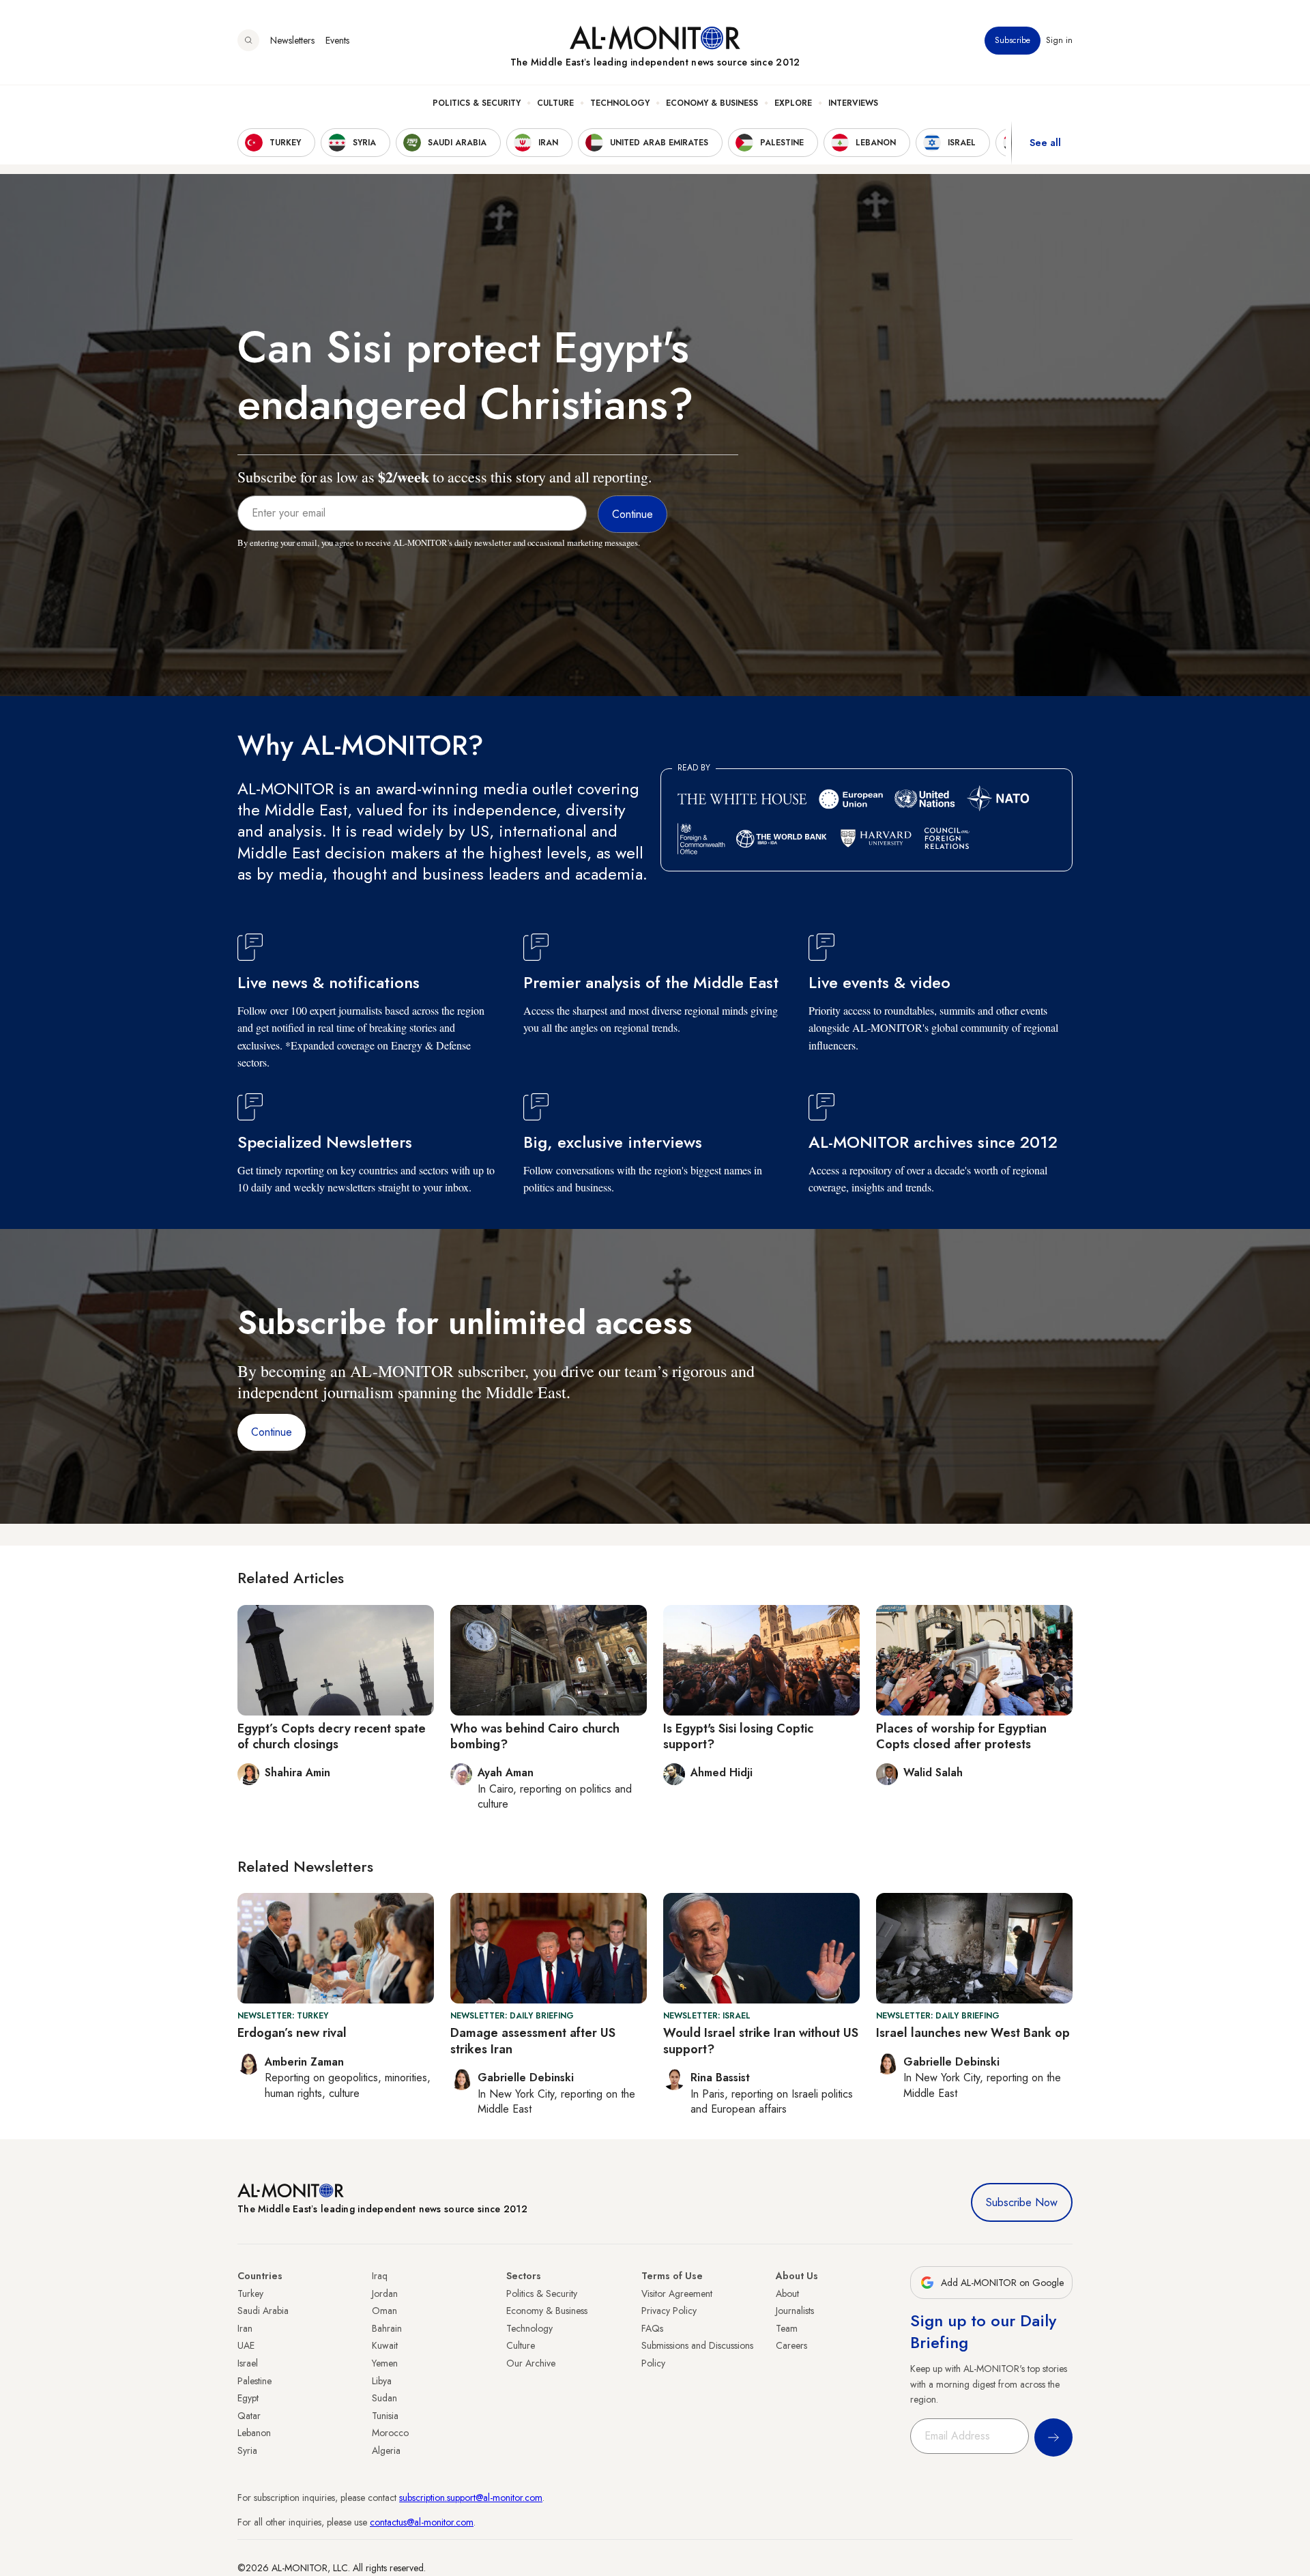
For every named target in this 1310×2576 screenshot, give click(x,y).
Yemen (385, 2363)
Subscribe (1013, 40)
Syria (247, 2450)
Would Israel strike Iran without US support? (761, 2041)
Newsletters (292, 40)
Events (337, 40)
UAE (246, 2345)
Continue (272, 1432)
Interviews (853, 103)
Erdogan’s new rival (292, 2033)
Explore (793, 103)
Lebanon (254, 2433)
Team (787, 2328)
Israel (248, 2363)
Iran (245, 2328)
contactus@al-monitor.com (422, 2522)
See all (1045, 143)
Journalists (795, 2311)
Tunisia (385, 2416)
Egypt (248, 2398)
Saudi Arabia (263, 2311)
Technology (620, 103)
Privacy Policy (669, 2311)
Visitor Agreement (677, 2293)
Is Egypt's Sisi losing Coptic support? (738, 1736)
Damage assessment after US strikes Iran (533, 2041)
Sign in (1059, 40)
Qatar (249, 2416)
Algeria (386, 2450)
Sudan (384, 2398)
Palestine (254, 2381)
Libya (382, 2381)
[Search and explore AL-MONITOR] (248, 40)
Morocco (390, 2433)
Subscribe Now (1022, 2202)
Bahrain (387, 2328)
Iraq (380, 2276)
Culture (555, 103)
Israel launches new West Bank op (973, 2033)
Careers (791, 2345)
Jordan (385, 2293)
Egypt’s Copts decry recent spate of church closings (332, 1736)
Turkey (250, 2293)
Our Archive (531, 2363)
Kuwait (385, 2345)
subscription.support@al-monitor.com (471, 2498)
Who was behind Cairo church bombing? (535, 1736)
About (787, 2293)
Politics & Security (477, 103)
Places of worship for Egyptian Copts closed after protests (961, 1736)
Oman (384, 2311)
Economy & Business (712, 103)
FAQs (652, 2328)
